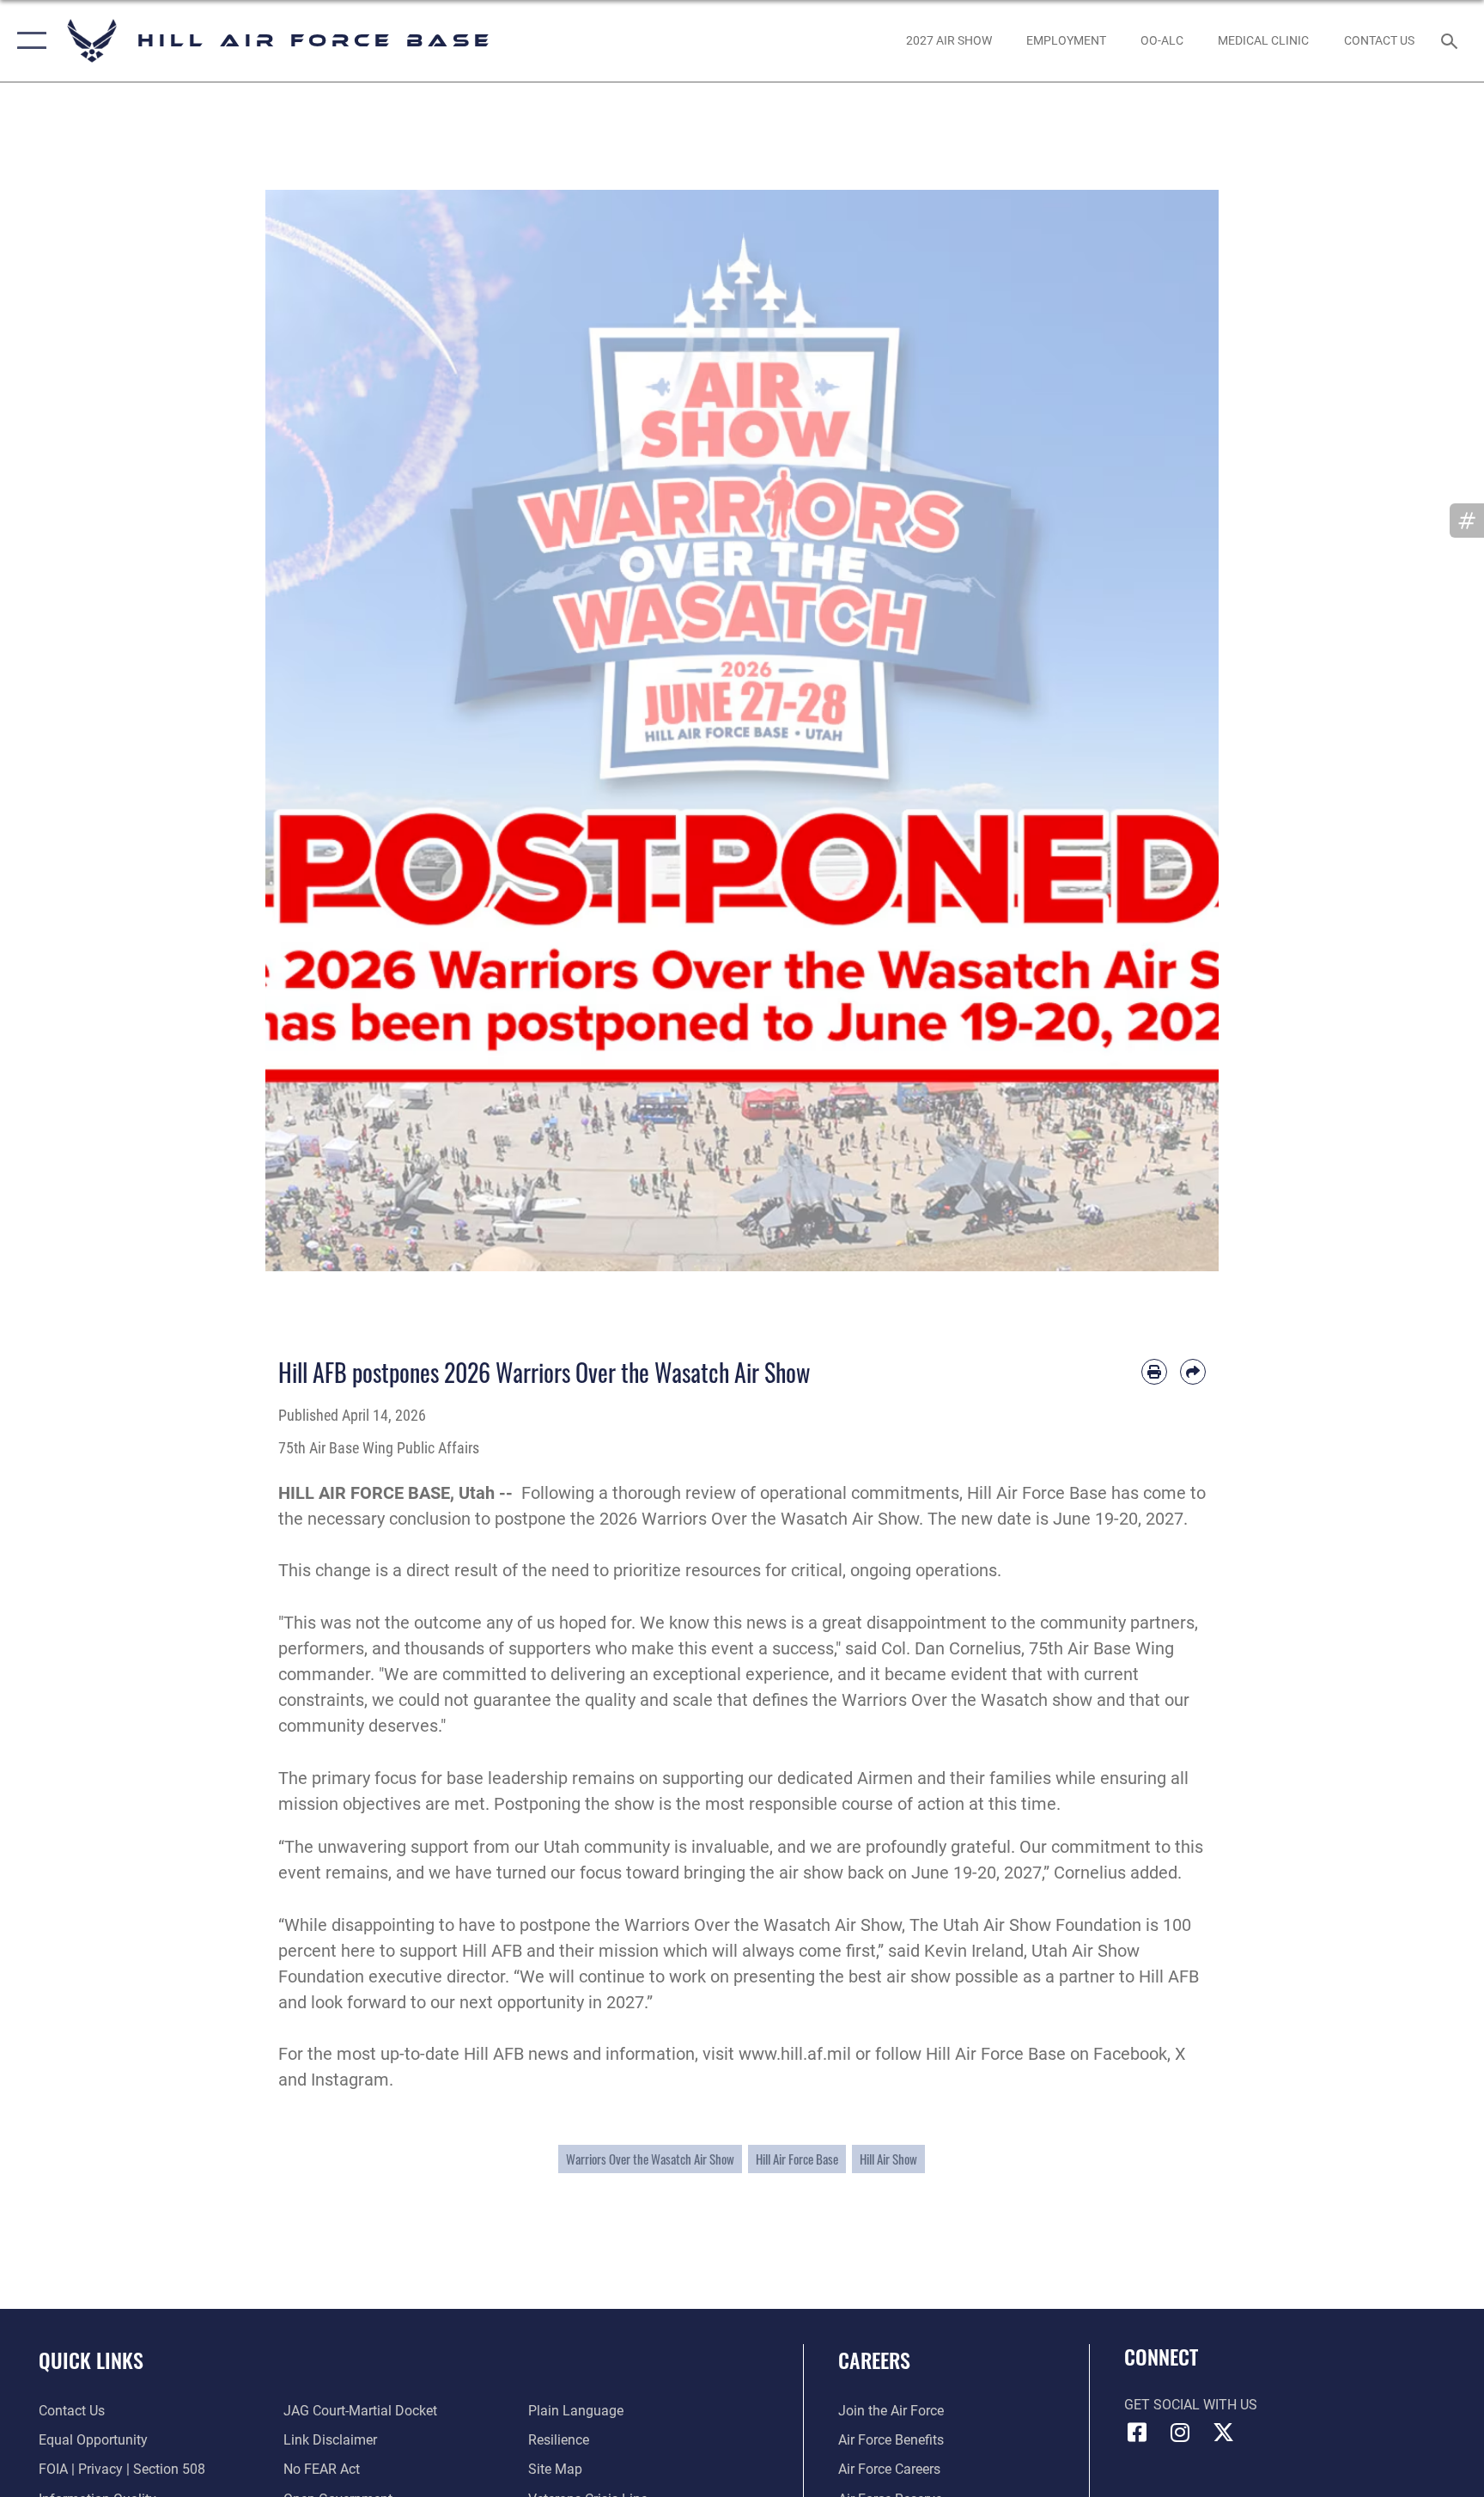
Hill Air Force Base (797, 2159)
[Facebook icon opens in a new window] (1137, 2433)
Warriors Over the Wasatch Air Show (650, 2159)
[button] (28, 41)
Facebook (1130, 2054)
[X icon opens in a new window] (1223, 2433)
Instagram (350, 2080)
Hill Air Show (888, 2159)
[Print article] (1154, 1372)
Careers (874, 2360)
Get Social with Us (1191, 2405)
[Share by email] (1193, 1372)
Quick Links (91, 2360)
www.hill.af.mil (795, 2054)
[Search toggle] (1451, 40)
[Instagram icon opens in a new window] (1180, 2433)
